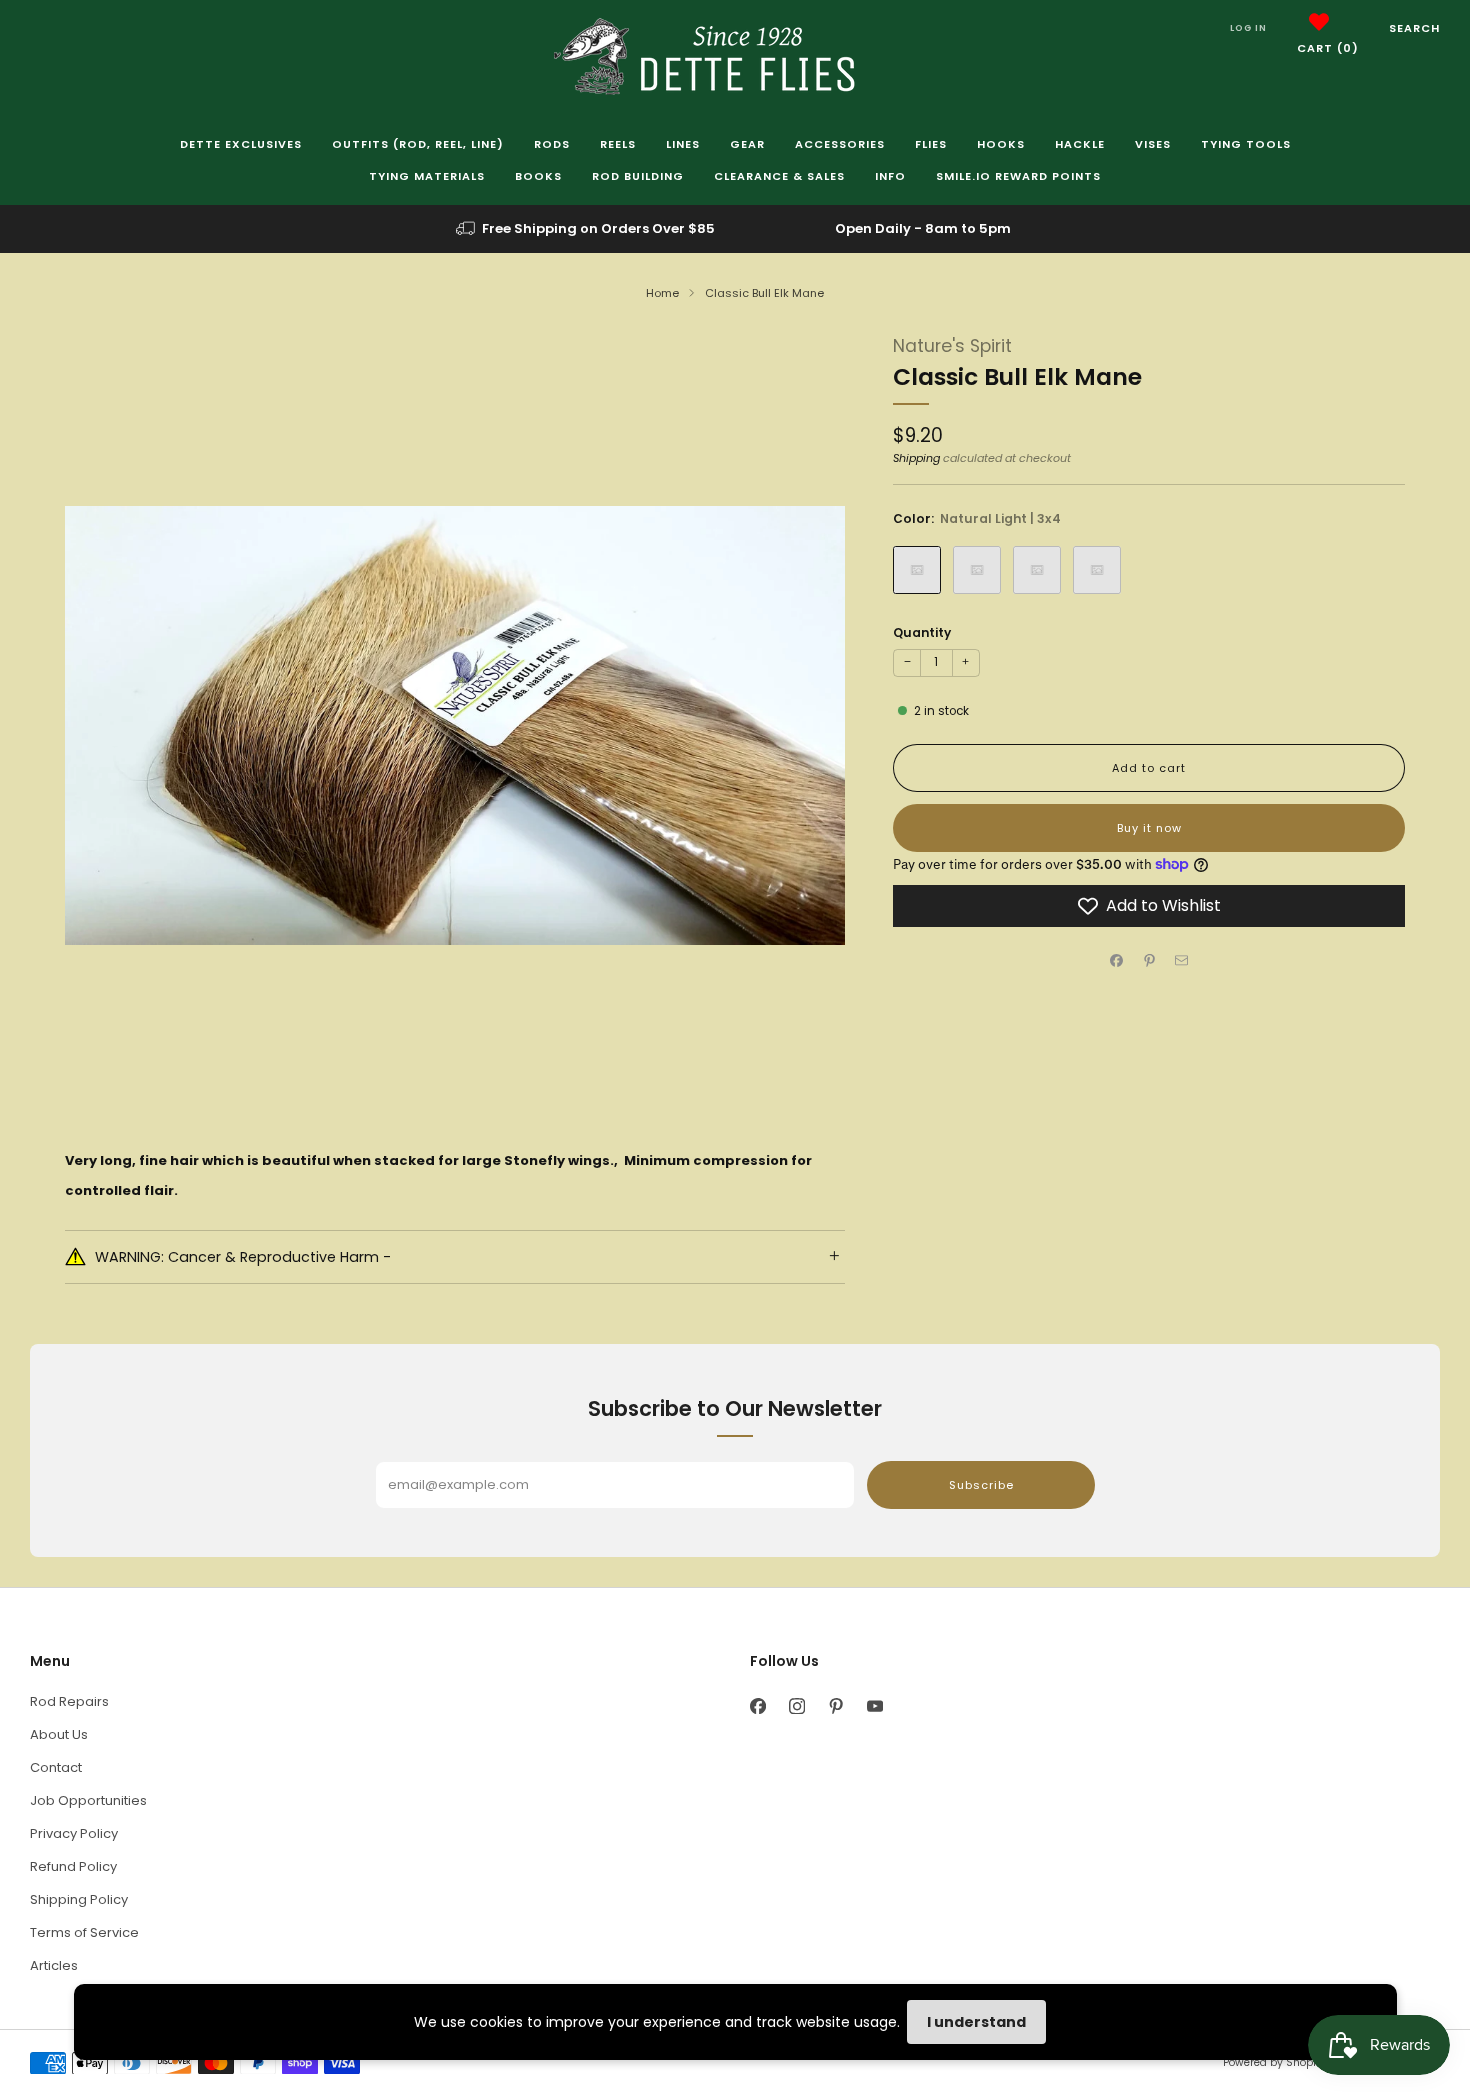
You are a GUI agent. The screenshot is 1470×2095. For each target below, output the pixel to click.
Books (538, 176)
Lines (683, 144)
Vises (1153, 144)
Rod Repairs (69, 1701)
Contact (56, 1767)
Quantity (922, 632)
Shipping (916, 458)
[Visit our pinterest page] (835, 1706)
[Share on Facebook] (1117, 961)
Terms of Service (84, 1932)
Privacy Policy (74, 1833)
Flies (931, 144)
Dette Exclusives (241, 144)
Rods (552, 144)
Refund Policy (73, 1866)
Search (1414, 28)
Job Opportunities (88, 1800)
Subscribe (981, 1485)
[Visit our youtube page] (874, 1706)
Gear (747, 144)
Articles (54, 1965)
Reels (618, 144)
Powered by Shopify (1274, 2062)
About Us (59, 1734)
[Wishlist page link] (1319, 22)
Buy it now (1149, 828)
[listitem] (587, 229)
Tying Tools (1246, 144)
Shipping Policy (79, 1899)
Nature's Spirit (952, 346)
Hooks (1001, 144)
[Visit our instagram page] (796, 1706)
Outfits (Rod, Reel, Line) (418, 144)
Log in (1248, 28)
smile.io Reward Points (1018, 176)
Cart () (1328, 48)
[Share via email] (1182, 961)
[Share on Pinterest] (1149, 961)
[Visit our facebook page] (757, 1706)
